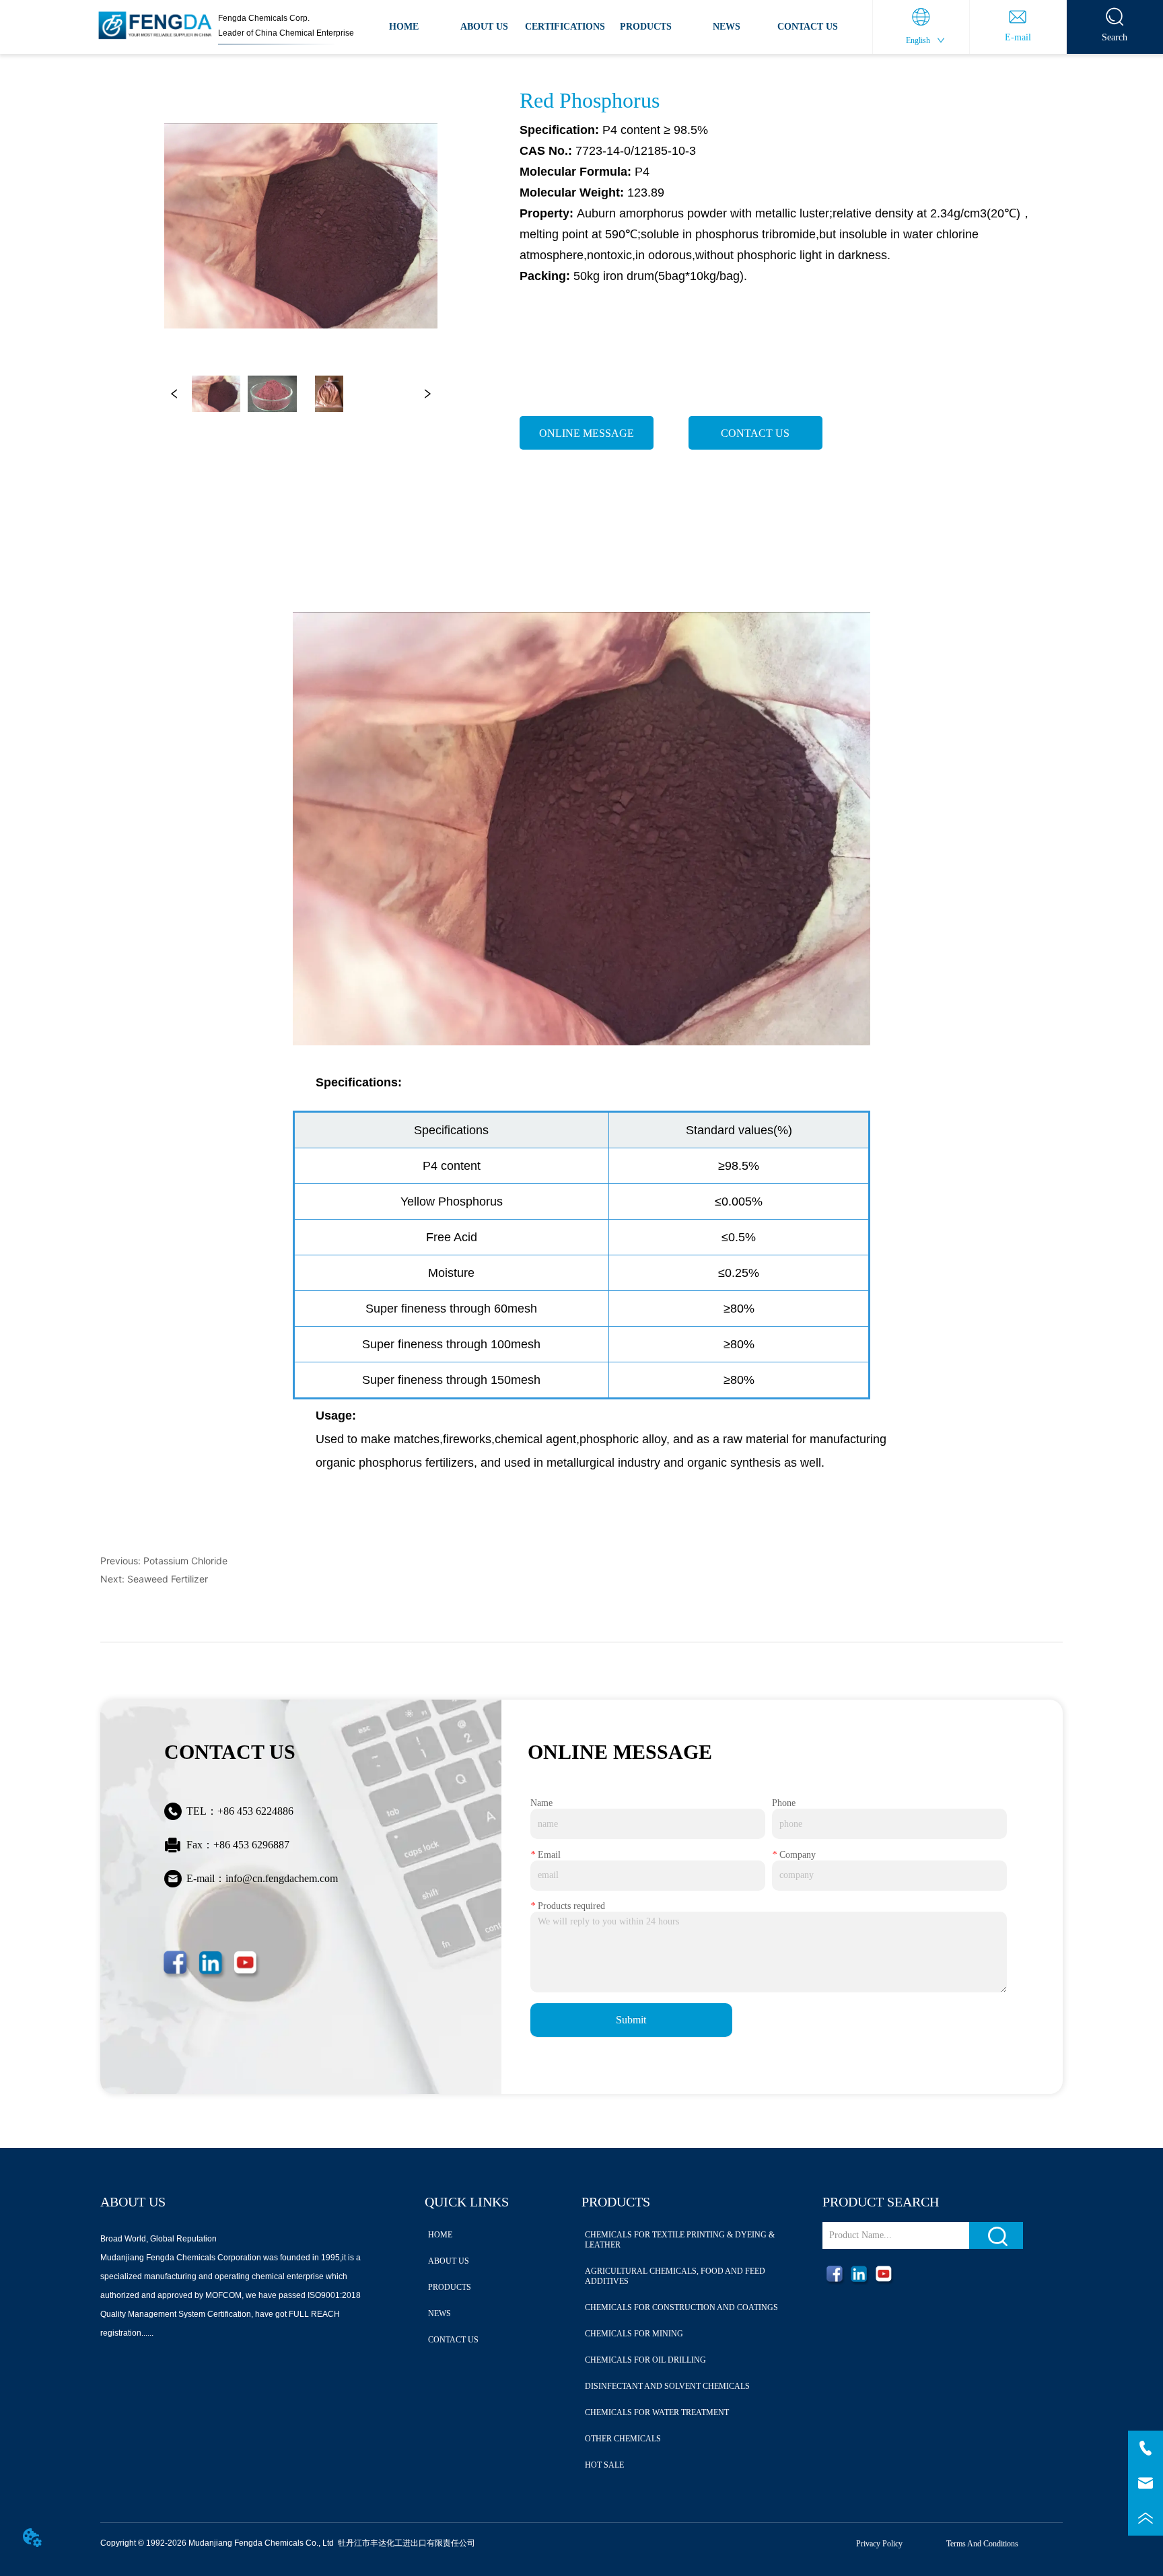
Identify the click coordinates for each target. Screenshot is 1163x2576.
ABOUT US (484, 27)
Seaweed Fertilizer (168, 1579)
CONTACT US (808, 27)
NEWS (727, 27)
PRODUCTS (646, 27)
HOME (404, 27)
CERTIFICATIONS (565, 27)
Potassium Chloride (185, 1561)
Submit (631, 2020)
